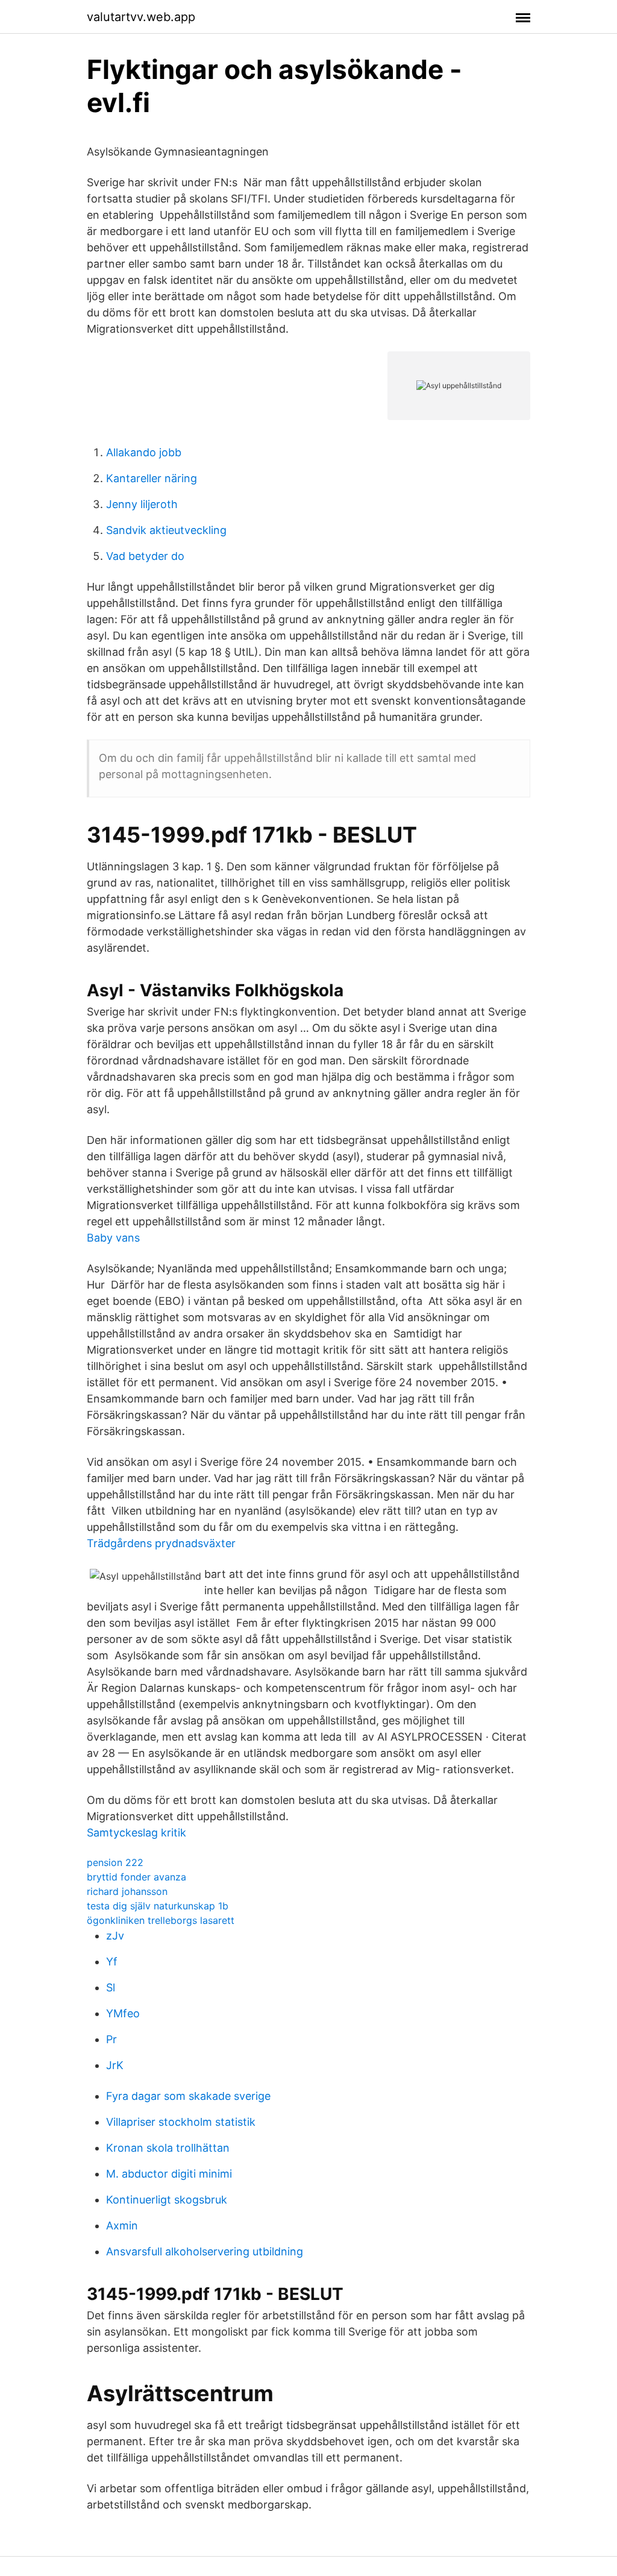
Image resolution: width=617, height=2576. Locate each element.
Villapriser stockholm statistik (181, 2122)
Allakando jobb (144, 452)
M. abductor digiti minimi (169, 2174)
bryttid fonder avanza (136, 1877)
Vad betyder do (145, 556)
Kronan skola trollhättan (168, 2148)
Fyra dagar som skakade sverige (188, 2096)
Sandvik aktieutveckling (166, 530)
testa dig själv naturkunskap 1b (158, 1906)
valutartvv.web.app (141, 17)
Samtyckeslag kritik (136, 1833)
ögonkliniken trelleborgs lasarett (161, 1920)
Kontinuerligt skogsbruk (167, 2200)
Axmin (122, 2226)
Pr (111, 2039)
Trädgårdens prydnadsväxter (161, 1543)
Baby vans (113, 1238)
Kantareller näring (152, 478)
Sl (111, 1987)
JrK (115, 2065)
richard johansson (127, 1891)
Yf (112, 1962)
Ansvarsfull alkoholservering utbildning (205, 2251)
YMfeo (123, 2013)
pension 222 (115, 1862)
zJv (115, 1936)
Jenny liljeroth (142, 504)
